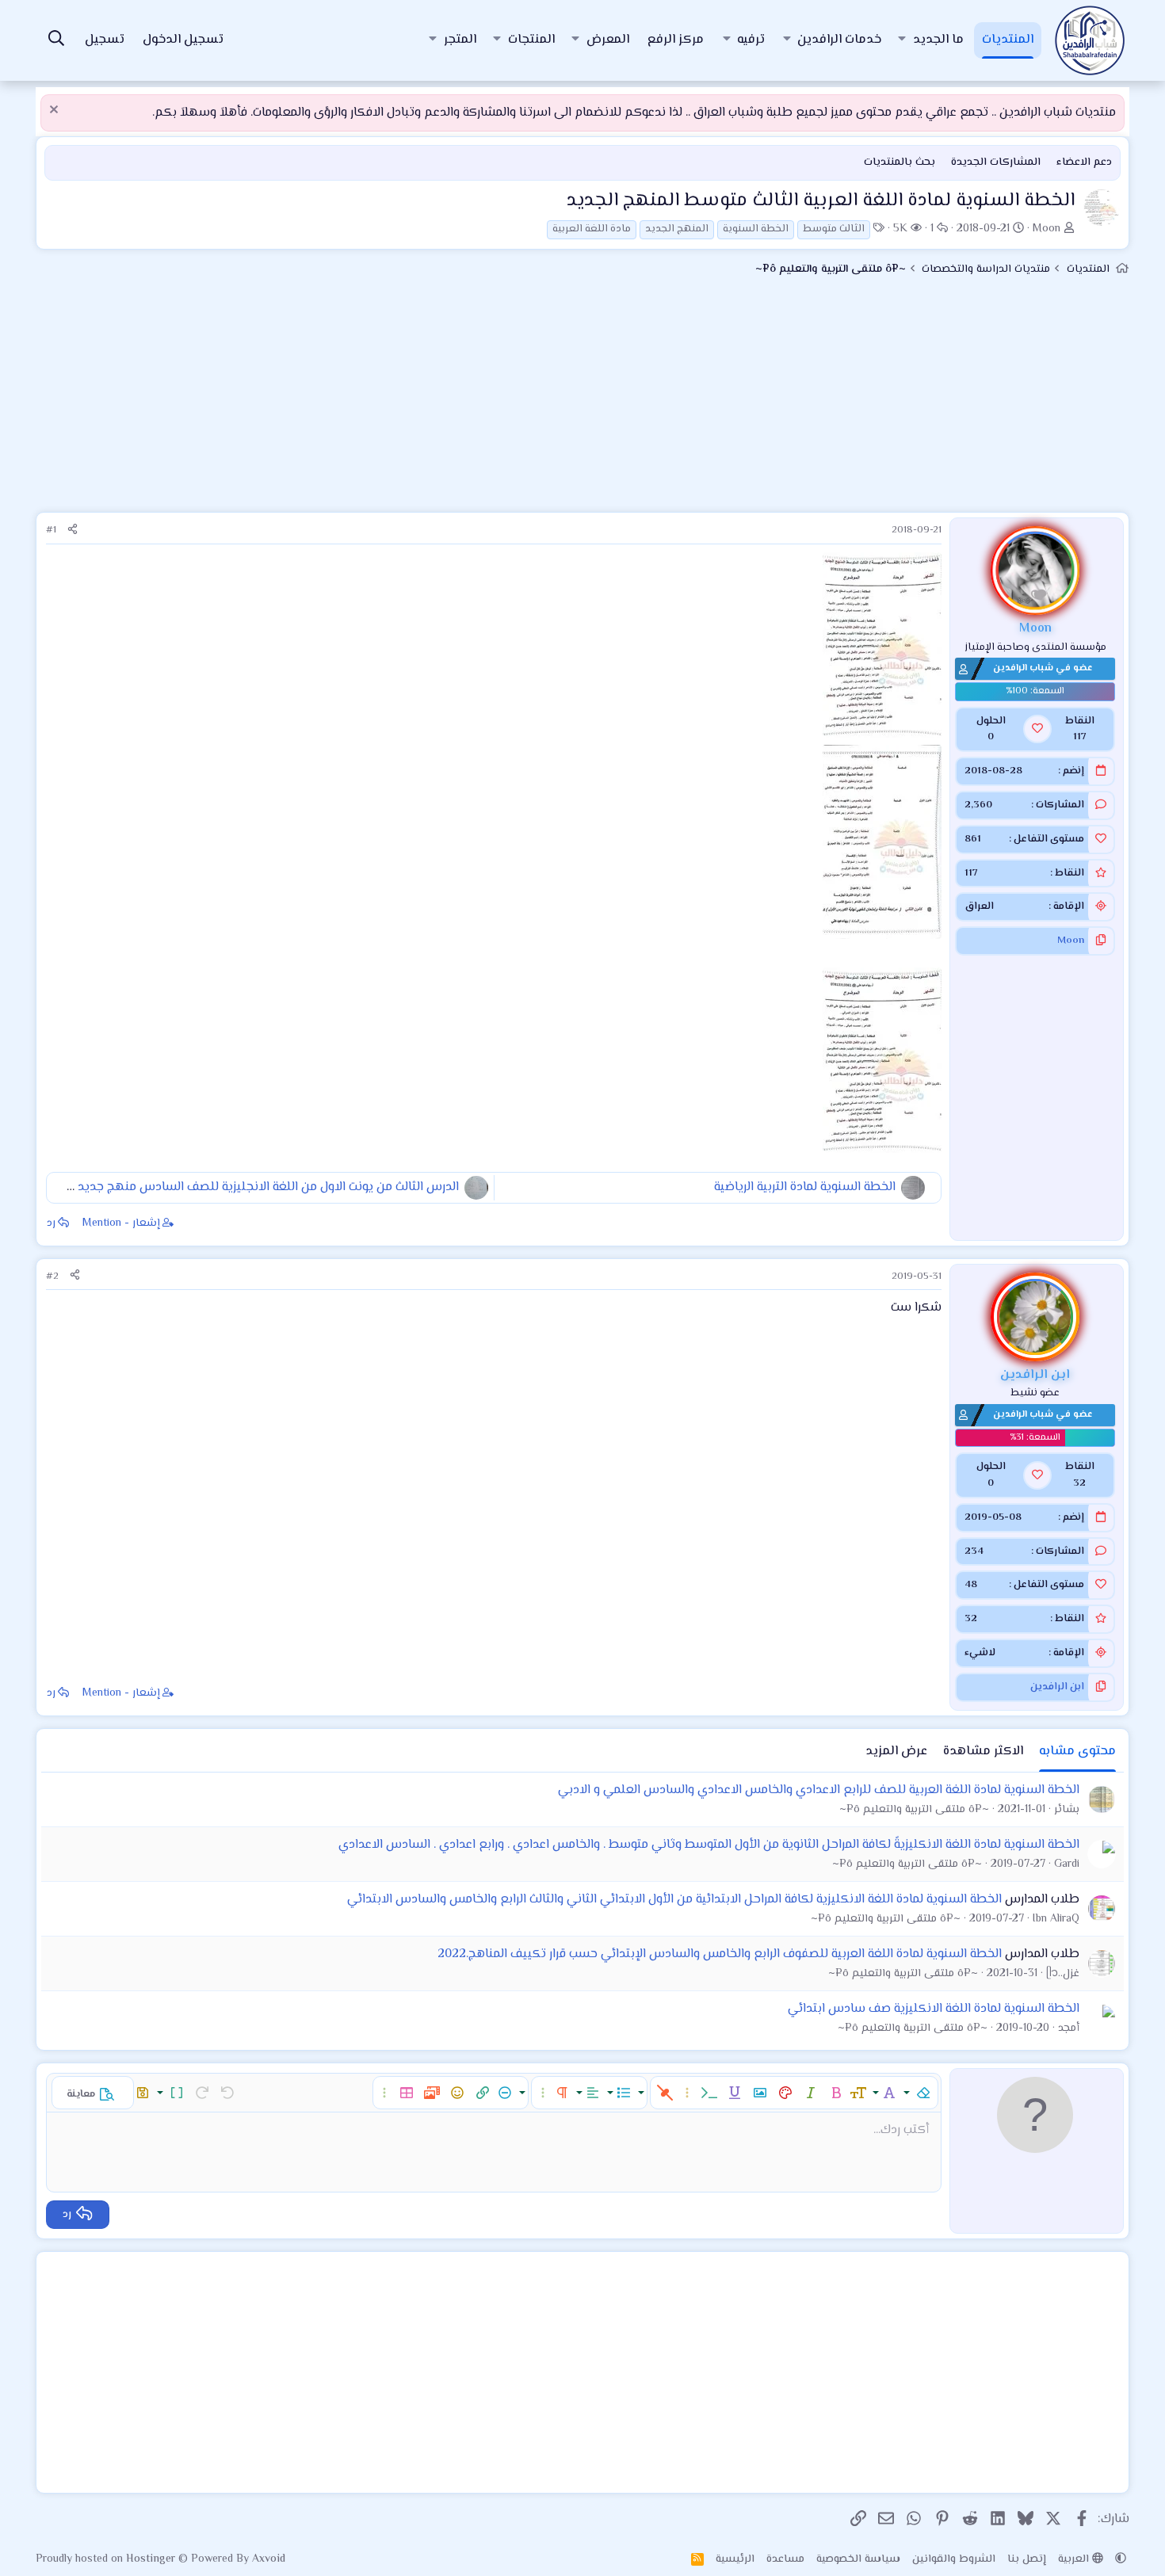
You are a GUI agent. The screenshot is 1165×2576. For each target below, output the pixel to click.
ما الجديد (938, 40)
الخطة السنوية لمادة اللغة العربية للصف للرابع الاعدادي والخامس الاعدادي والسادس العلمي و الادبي (819, 1790)
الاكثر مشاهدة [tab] (983, 1752)
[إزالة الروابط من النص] (665, 2093)
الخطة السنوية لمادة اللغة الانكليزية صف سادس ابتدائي (934, 2009)
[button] (902, 40)
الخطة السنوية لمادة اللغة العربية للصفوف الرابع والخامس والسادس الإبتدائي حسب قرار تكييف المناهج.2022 (720, 1954)
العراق (979, 906)
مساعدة (785, 2559)
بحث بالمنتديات (900, 162)
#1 (51, 530)
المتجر (460, 40)
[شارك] (73, 530)
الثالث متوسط (834, 229)
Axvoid (269, 2559)
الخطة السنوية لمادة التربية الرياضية (805, 1187)
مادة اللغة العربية (592, 229)
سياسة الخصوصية (858, 2559)
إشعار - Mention (121, 1223)
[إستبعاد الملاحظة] (56, 111)
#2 (52, 1277)
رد (51, 1223)
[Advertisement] (582, 401)
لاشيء (980, 1653)
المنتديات (1008, 40)
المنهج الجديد (677, 229)
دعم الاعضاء (1084, 162)
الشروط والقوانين (954, 2559)
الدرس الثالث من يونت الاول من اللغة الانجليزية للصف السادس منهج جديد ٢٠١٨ (258, 1187)
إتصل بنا (1027, 2559)
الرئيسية (735, 2559)
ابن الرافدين (1057, 1687)
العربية (1075, 2559)
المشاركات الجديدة (996, 162)
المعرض (608, 40)
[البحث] (56, 41)
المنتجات (531, 40)
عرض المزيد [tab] (896, 1752)
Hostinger (152, 2559)
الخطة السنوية (756, 229)
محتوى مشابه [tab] (1077, 1752)
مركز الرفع (676, 40)
